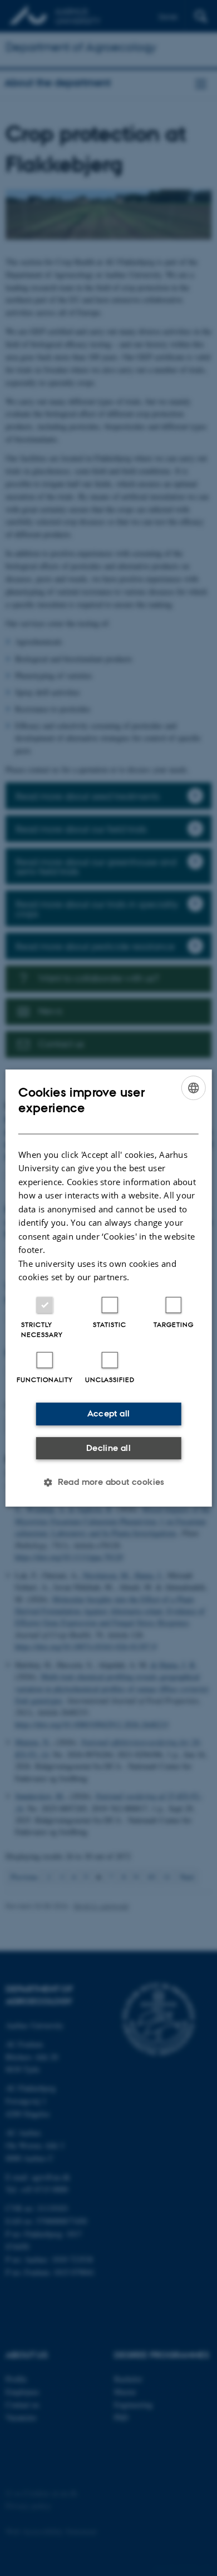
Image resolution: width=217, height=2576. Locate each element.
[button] (108, 1482)
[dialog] (109, 1288)
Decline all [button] (108, 1448)
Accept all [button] (109, 1413)
